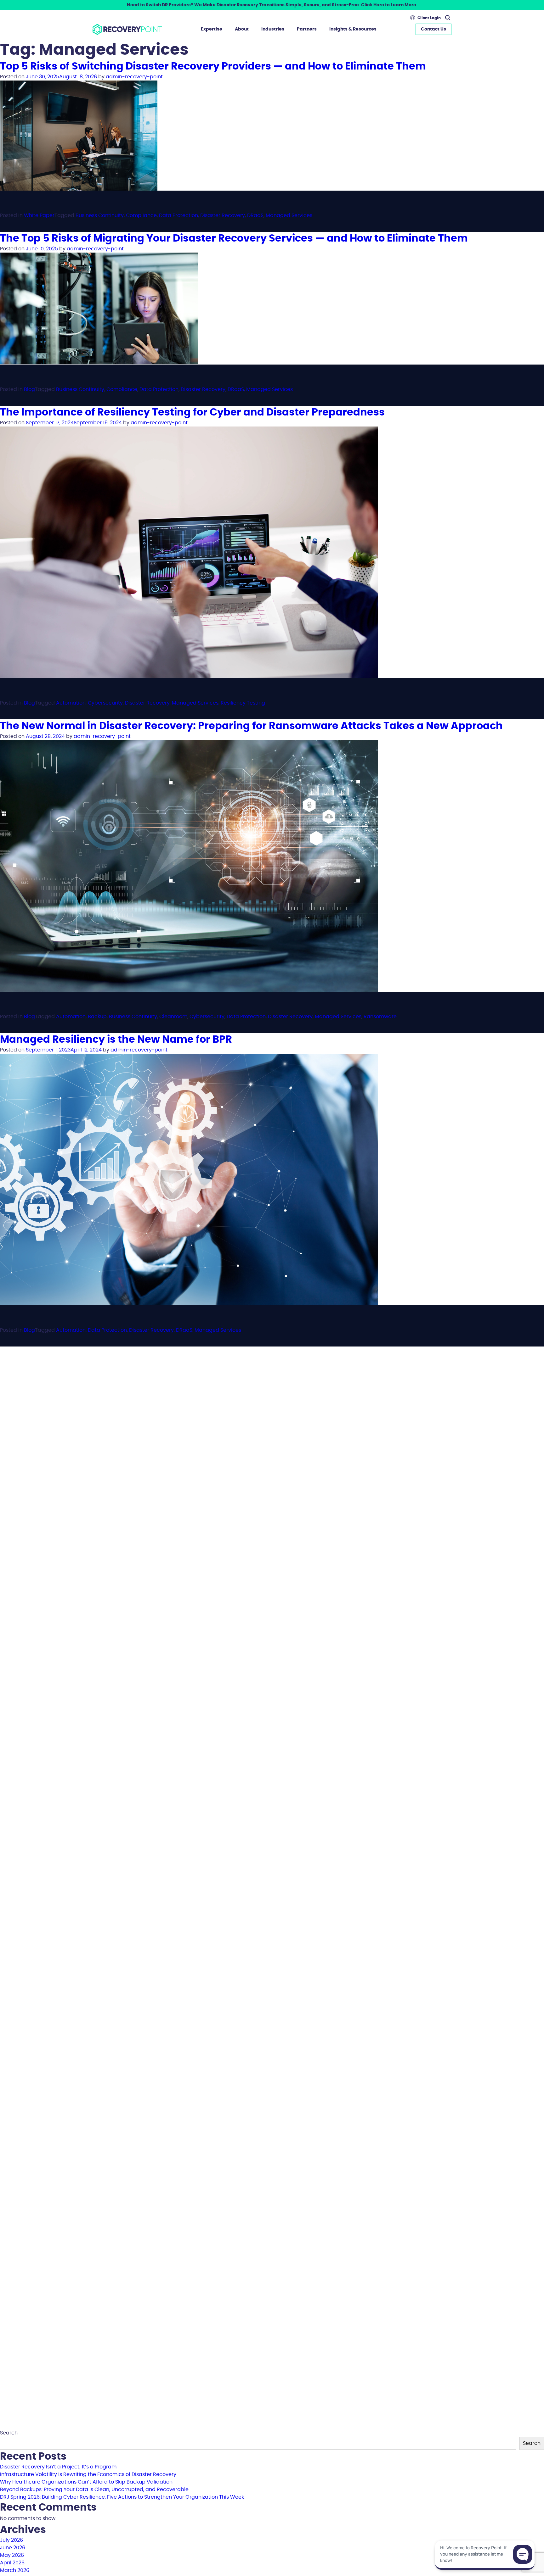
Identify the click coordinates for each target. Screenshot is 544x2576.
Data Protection (178, 215)
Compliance (141, 215)
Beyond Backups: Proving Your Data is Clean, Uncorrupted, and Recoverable (94, 2490)
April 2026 (12, 2563)
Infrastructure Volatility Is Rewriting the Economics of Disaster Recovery (88, 2474)
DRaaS (255, 215)
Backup (97, 1017)
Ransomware (380, 1017)
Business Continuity (100, 215)
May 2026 (12, 2555)
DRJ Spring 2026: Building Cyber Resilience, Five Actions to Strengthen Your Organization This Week (122, 2497)
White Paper (39, 215)
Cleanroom (173, 1017)
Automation (71, 703)
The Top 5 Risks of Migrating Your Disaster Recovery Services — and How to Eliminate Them (234, 238)
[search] (447, 18)
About (242, 29)
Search (9, 2433)
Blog (29, 389)
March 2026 (15, 2570)
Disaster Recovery (223, 215)
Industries (273, 29)
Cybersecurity (105, 703)
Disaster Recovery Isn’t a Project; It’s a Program (58, 2467)
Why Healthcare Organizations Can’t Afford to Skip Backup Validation (86, 2482)
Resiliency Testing (243, 703)
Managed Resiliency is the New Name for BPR (116, 1040)
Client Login (429, 18)
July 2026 (11, 2540)
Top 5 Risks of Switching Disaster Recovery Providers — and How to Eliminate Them (213, 66)
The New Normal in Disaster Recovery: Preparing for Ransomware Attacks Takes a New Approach (251, 726)
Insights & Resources (353, 29)
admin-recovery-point (134, 77)
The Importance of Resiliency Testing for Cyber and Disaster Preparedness (192, 412)
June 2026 (13, 2548)
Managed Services (289, 215)
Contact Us (433, 29)
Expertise (212, 29)
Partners (307, 29)
